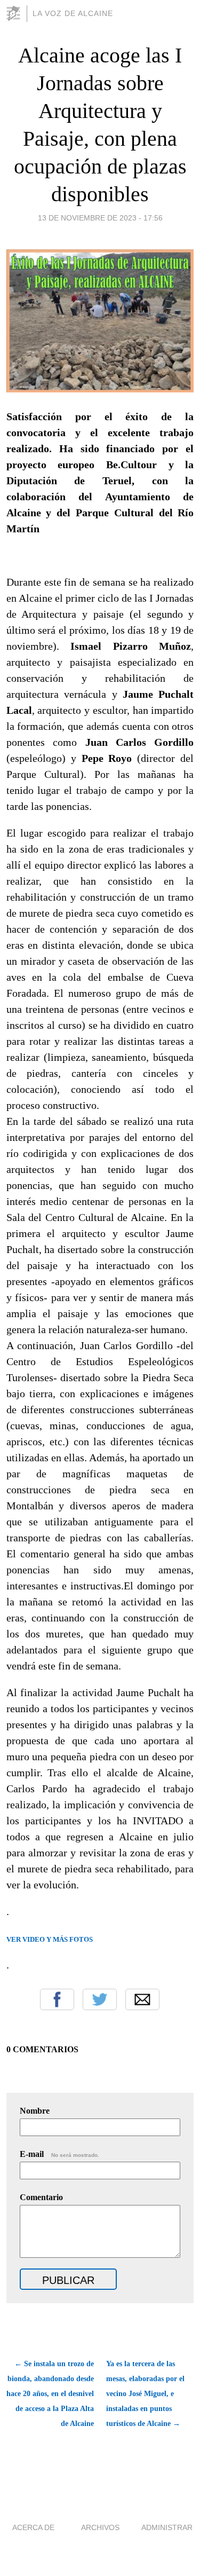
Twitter (100, 1999)
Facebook (57, 1999)
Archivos (100, 2527)
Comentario (41, 2197)
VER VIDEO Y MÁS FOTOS (50, 1939)
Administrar (167, 2527)
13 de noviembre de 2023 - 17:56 (100, 218)
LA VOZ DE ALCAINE (73, 13)
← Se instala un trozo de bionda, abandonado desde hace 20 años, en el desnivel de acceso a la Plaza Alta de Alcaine (50, 2394)
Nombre (35, 2111)
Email (142, 1999)
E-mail (59, 2154)
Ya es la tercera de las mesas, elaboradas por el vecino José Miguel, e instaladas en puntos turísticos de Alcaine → (145, 2394)
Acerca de (33, 2527)
